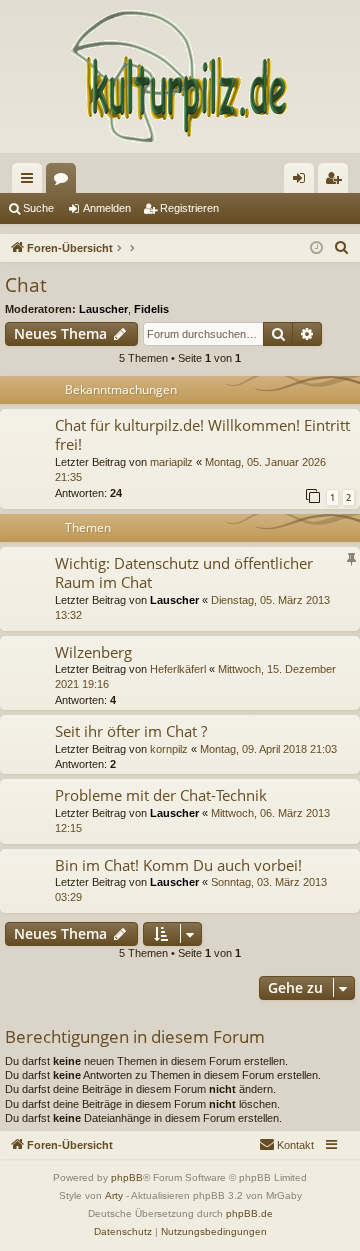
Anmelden (107, 208)
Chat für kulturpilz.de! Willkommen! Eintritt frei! (202, 434)
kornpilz (169, 749)
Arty (114, 1195)
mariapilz (171, 462)
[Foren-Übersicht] (180, 76)
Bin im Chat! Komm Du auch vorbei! (178, 865)
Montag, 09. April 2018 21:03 (268, 749)
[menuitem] (342, 248)
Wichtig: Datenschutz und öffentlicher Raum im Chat (184, 572)
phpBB (127, 1177)
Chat (26, 285)
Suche (38, 208)
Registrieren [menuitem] (337, 182)
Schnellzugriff (31, 182)
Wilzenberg (93, 652)
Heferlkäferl (178, 669)
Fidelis (151, 309)
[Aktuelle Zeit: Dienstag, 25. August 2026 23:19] (316, 248)
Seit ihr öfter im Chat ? (131, 731)
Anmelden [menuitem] (303, 182)
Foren (65, 182)
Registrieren (189, 208)
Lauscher (103, 309)
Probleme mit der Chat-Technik (161, 795)
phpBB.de (249, 1213)
